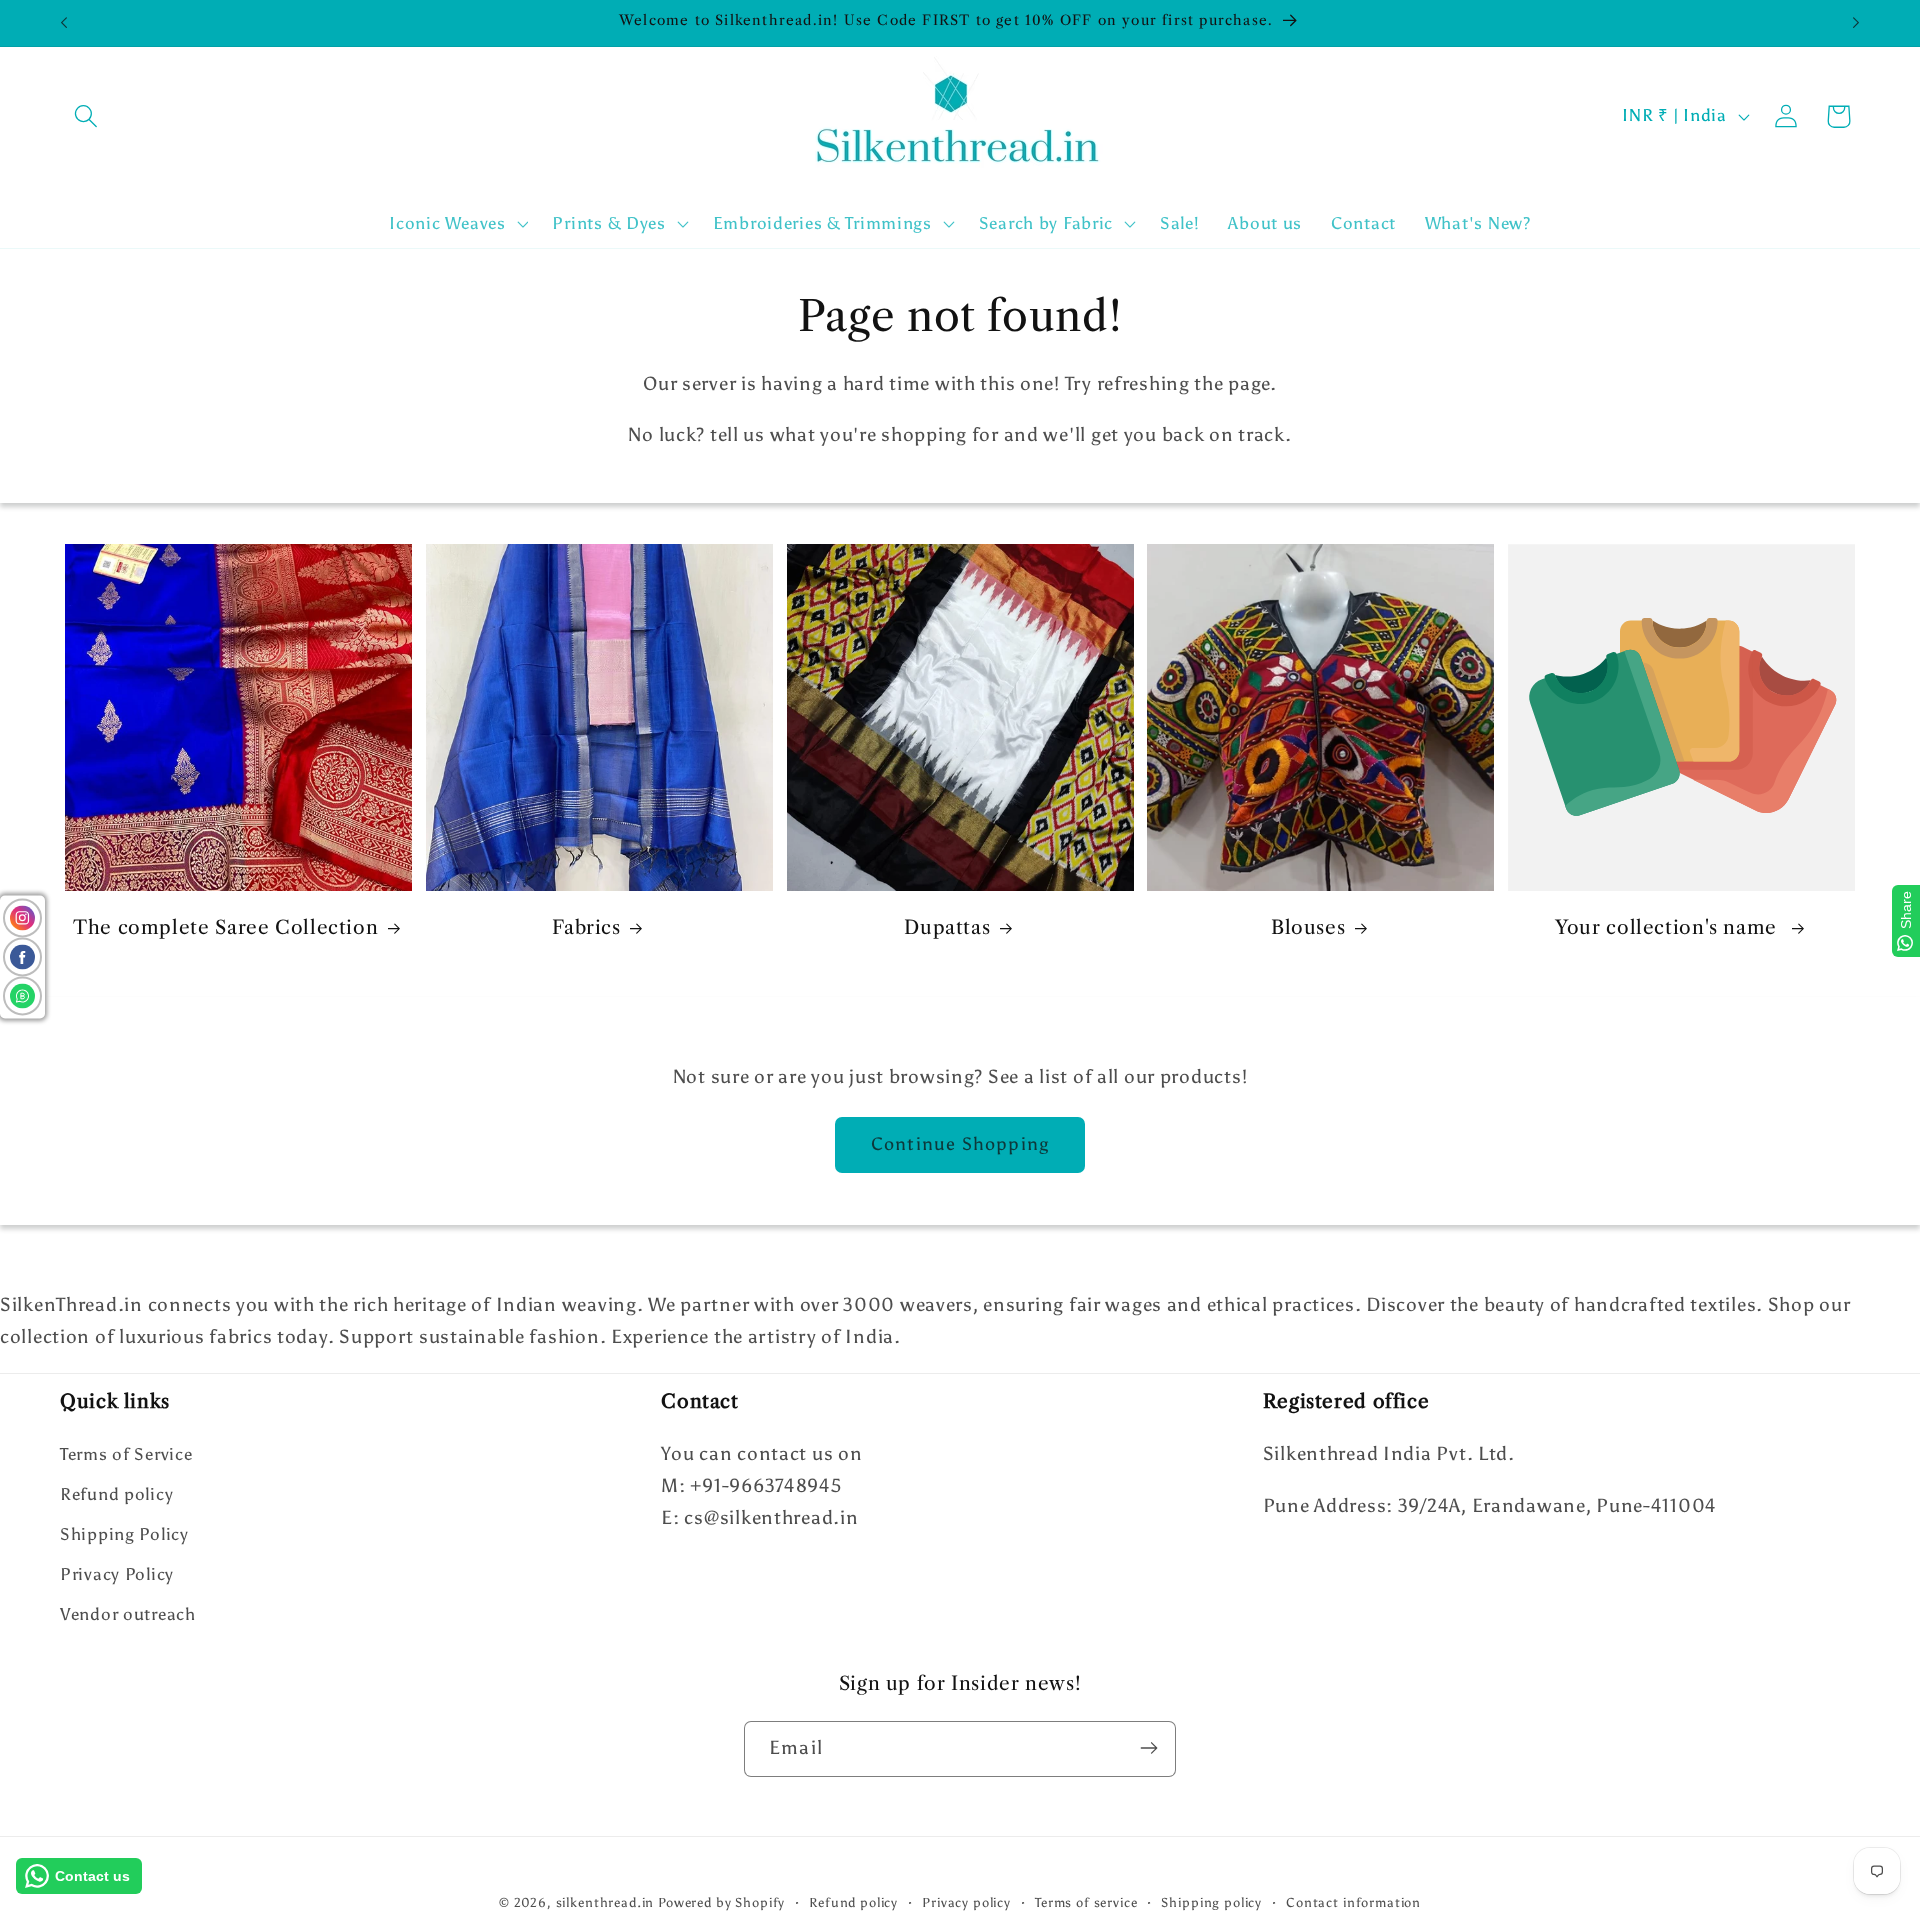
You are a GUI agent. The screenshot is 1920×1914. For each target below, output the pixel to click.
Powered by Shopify (721, 1902)
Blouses (1308, 927)
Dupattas (947, 927)
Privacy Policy (117, 1575)
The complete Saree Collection (225, 927)
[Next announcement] (1856, 23)
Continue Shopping (960, 1144)
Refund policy (116, 1495)
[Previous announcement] (64, 23)
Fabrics (586, 927)
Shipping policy (1211, 1902)
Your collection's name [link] (1669, 927)
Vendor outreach (128, 1615)
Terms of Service (126, 1455)
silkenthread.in (605, 1902)
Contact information (1353, 1902)
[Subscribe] (1148, 1748)
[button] (86, 116)
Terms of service (1086, 1902)
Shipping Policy (124, 1535)
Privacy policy (966, 1902)
